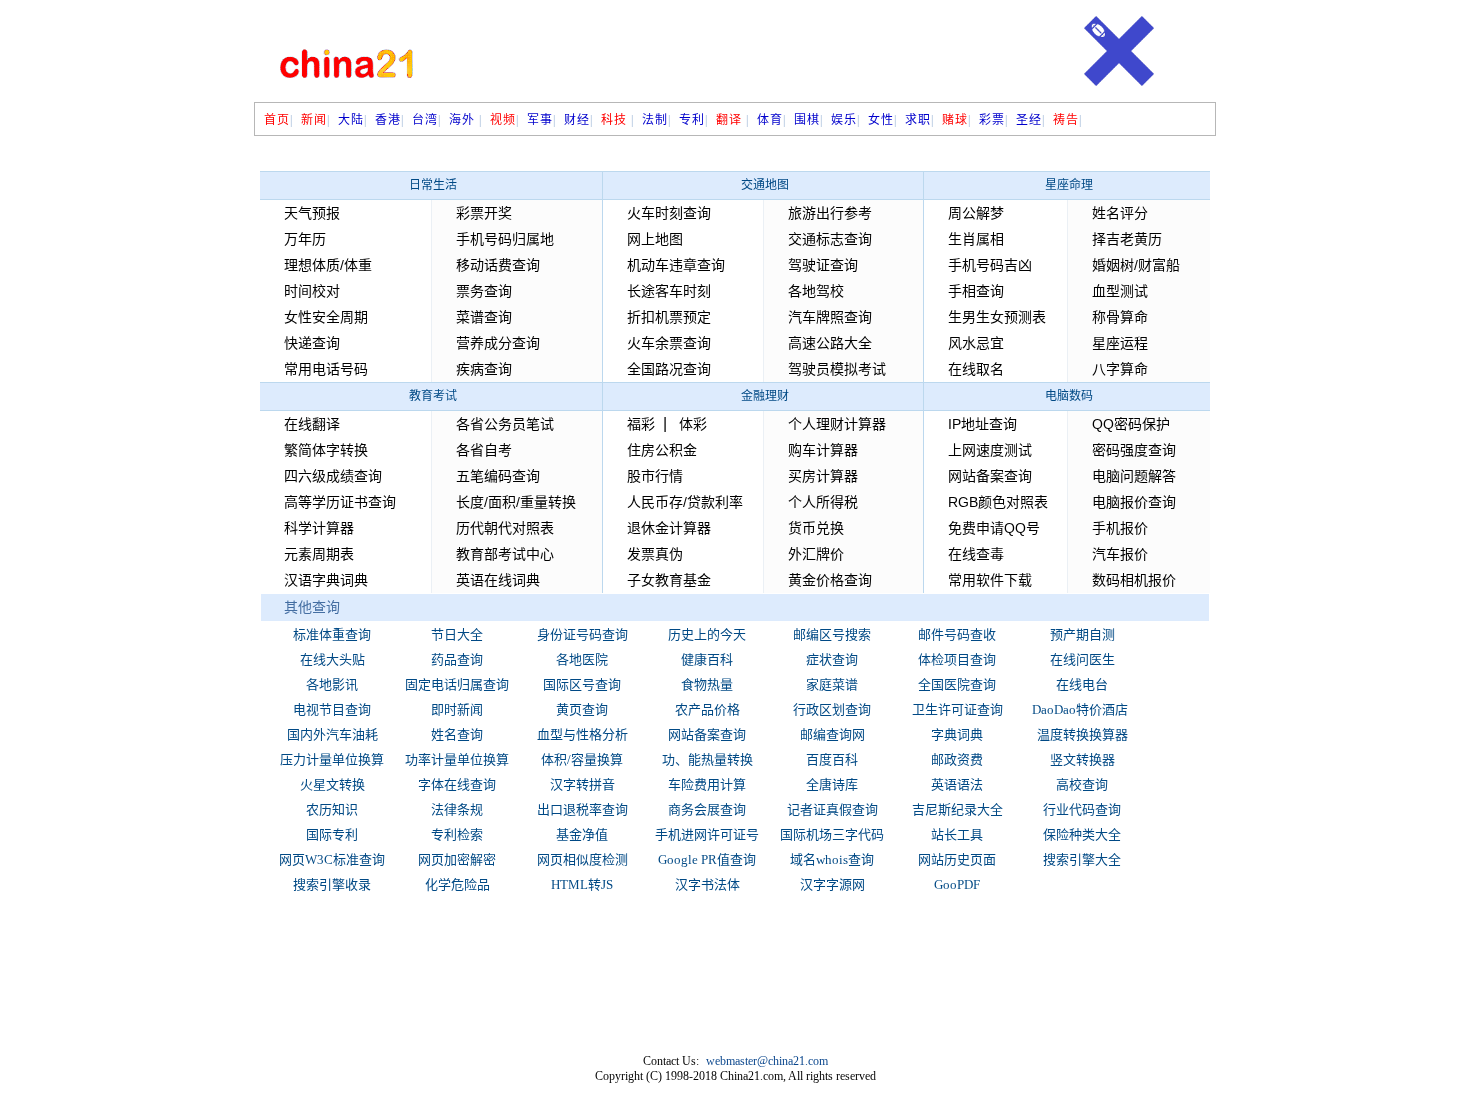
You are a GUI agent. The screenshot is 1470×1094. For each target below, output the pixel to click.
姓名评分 (1120, 213)
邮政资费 (957, 759)
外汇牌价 (816, 554)
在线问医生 (1082, 659)
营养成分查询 (498, 343)
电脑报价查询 (1134, 502)
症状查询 (832, 659)
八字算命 (1120, 369)
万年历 (305, 239)
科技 (616, 120)
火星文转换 (332, 784)
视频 (503, 120)
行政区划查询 (832, 709)
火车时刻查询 (669, 213)
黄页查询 (582, 709)
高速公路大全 (830, 343)
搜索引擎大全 (1082, 859)
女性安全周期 (326, 317)
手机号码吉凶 (990, 265)
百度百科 (832, 759)
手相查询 (976, 291)
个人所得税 (823, 502)
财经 (577, 120)
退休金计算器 (669, 528)
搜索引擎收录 (332, 884)
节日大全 (457, 634)
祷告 (1066, 120)
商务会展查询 (707, 809)
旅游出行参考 (830, 213)
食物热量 (707, 684)
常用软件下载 (990, 580)
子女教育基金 (669, 580)
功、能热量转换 (707, 759)
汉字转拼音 (582, 784)
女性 (881, 120)
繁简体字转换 (326, 450)
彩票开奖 (484, 213)
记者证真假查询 (832, 809)
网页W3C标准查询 (332, 859)
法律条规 (457, 809)
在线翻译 (312, 424)
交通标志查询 (830, 239)
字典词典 (957, 734)
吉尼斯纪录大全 (957, 809)
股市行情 (655, 476)
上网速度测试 (990, 450)
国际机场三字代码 (832, 834)
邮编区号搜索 (832, 634)
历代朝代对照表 (505, 528)
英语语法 (957, 784)
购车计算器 (823, 450)
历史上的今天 (707, 634)
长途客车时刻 (669, 291)
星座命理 (1069, 185)
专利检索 (457, 834)
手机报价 (1120, 528)
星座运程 (1120, 343)
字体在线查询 (457, 784)
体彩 (693, 424)
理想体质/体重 (328, 265)
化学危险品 (457, 884)
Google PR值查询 (707, 859)
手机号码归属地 (505, 239)
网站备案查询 (990, 476)
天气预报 (312, 213)
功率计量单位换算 (457, 759)
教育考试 (433, 396)
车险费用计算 (707, 784)
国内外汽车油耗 (332, 734)
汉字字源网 (832, 884)
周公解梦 (976, 213)
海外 (462, 120)
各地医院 (582, 659)
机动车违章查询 (676, 265)
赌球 (955, 120)
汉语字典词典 (326, 580)
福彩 (641, 424)
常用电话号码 (326, 369)
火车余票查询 (669, 343)
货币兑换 (816, 528)
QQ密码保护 (1131, 424)
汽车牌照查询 (830, 317)
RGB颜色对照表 (998, 502)
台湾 (425, 120)
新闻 (314, 120)
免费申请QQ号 (994, 528)
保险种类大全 (1082, 834)
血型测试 (1120, 291)
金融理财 (765, 396)
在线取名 (976, 369)
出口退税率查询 (582, 809)
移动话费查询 (498, 265)
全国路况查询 (669, 369)
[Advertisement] (750, 52)
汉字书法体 (707, 884)
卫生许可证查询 (957, 709)
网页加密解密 (457, 859)
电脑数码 (1069, 396)
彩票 (992, 120)
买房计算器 (823, 476)
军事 (540, 120)
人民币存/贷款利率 (685, 502)
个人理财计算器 (837, 424)
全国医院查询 (957, 684)
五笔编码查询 (498, 476)
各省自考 (484, 450)
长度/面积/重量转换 (516, 502)
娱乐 (844, 120)
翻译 (729, 120)
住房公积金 (662, 450)
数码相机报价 (1134, 580)
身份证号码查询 (582, 634)
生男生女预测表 (997, 317)
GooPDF (957, 884)
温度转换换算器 (1082, 734)
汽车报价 (1120, 554)
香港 (388, 120)
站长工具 (957, 834)
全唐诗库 (832, 784)
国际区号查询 (582, 684)
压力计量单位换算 (332, 759)
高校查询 (1082, 784)
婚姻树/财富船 (1136, 265)
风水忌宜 (976, 343)
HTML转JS (582, 884)
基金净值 (582, 834)
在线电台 (1082, 684)
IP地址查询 (982, 424)
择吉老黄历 (1127, 239)
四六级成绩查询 (333, 476)
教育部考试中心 (505, 554)
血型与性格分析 (582, 734)
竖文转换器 (1082, 759)
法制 (655, 120)
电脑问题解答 (1134, 476)
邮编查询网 (832, 734)
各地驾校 (816, 291)
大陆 (351, 120)
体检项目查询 (957, 659)
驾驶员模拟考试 (837, 369)
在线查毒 (976, 554)
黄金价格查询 (830, 580)
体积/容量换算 (582, 759)
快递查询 (312, 343)
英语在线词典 (498, 580)
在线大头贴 (332, 659)
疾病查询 (484, 369)
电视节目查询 (332, 709)
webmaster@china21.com (767, 1061)
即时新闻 (457, 709)
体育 (770, 120)
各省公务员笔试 (505, 424)
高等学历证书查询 (340, 502)
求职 (918, 120)
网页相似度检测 (582, 859)
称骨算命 (1120, 317)
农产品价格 (707, 709)
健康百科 (707, 659)
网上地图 (655, 239)
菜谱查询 (484, 317)
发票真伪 (655, 554)
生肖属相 (976, 239)
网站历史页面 (957, 859)
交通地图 (765, 185)
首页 (277, 120)
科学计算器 (319, 528)
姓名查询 (457, 734)
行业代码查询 (1082, 809)
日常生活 (433, 185)
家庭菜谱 (832, 684)
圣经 (1029, 120)
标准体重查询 (332, 634)
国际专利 (332, 834)
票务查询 (484, 291)
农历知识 (332, 809)
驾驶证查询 (823, 265)
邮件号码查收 (957, 634)
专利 (692, 120)
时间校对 (312, 291)
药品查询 (457, 659)
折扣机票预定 (669, 317)
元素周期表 (319, 554)
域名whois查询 (832, 859)
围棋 (807, 120)
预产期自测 (1082, 634)
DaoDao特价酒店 (1080, 709)
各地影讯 (332, 684)
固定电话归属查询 (457, 684)
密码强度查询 (1134, 450)
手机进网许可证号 (707, 834)
